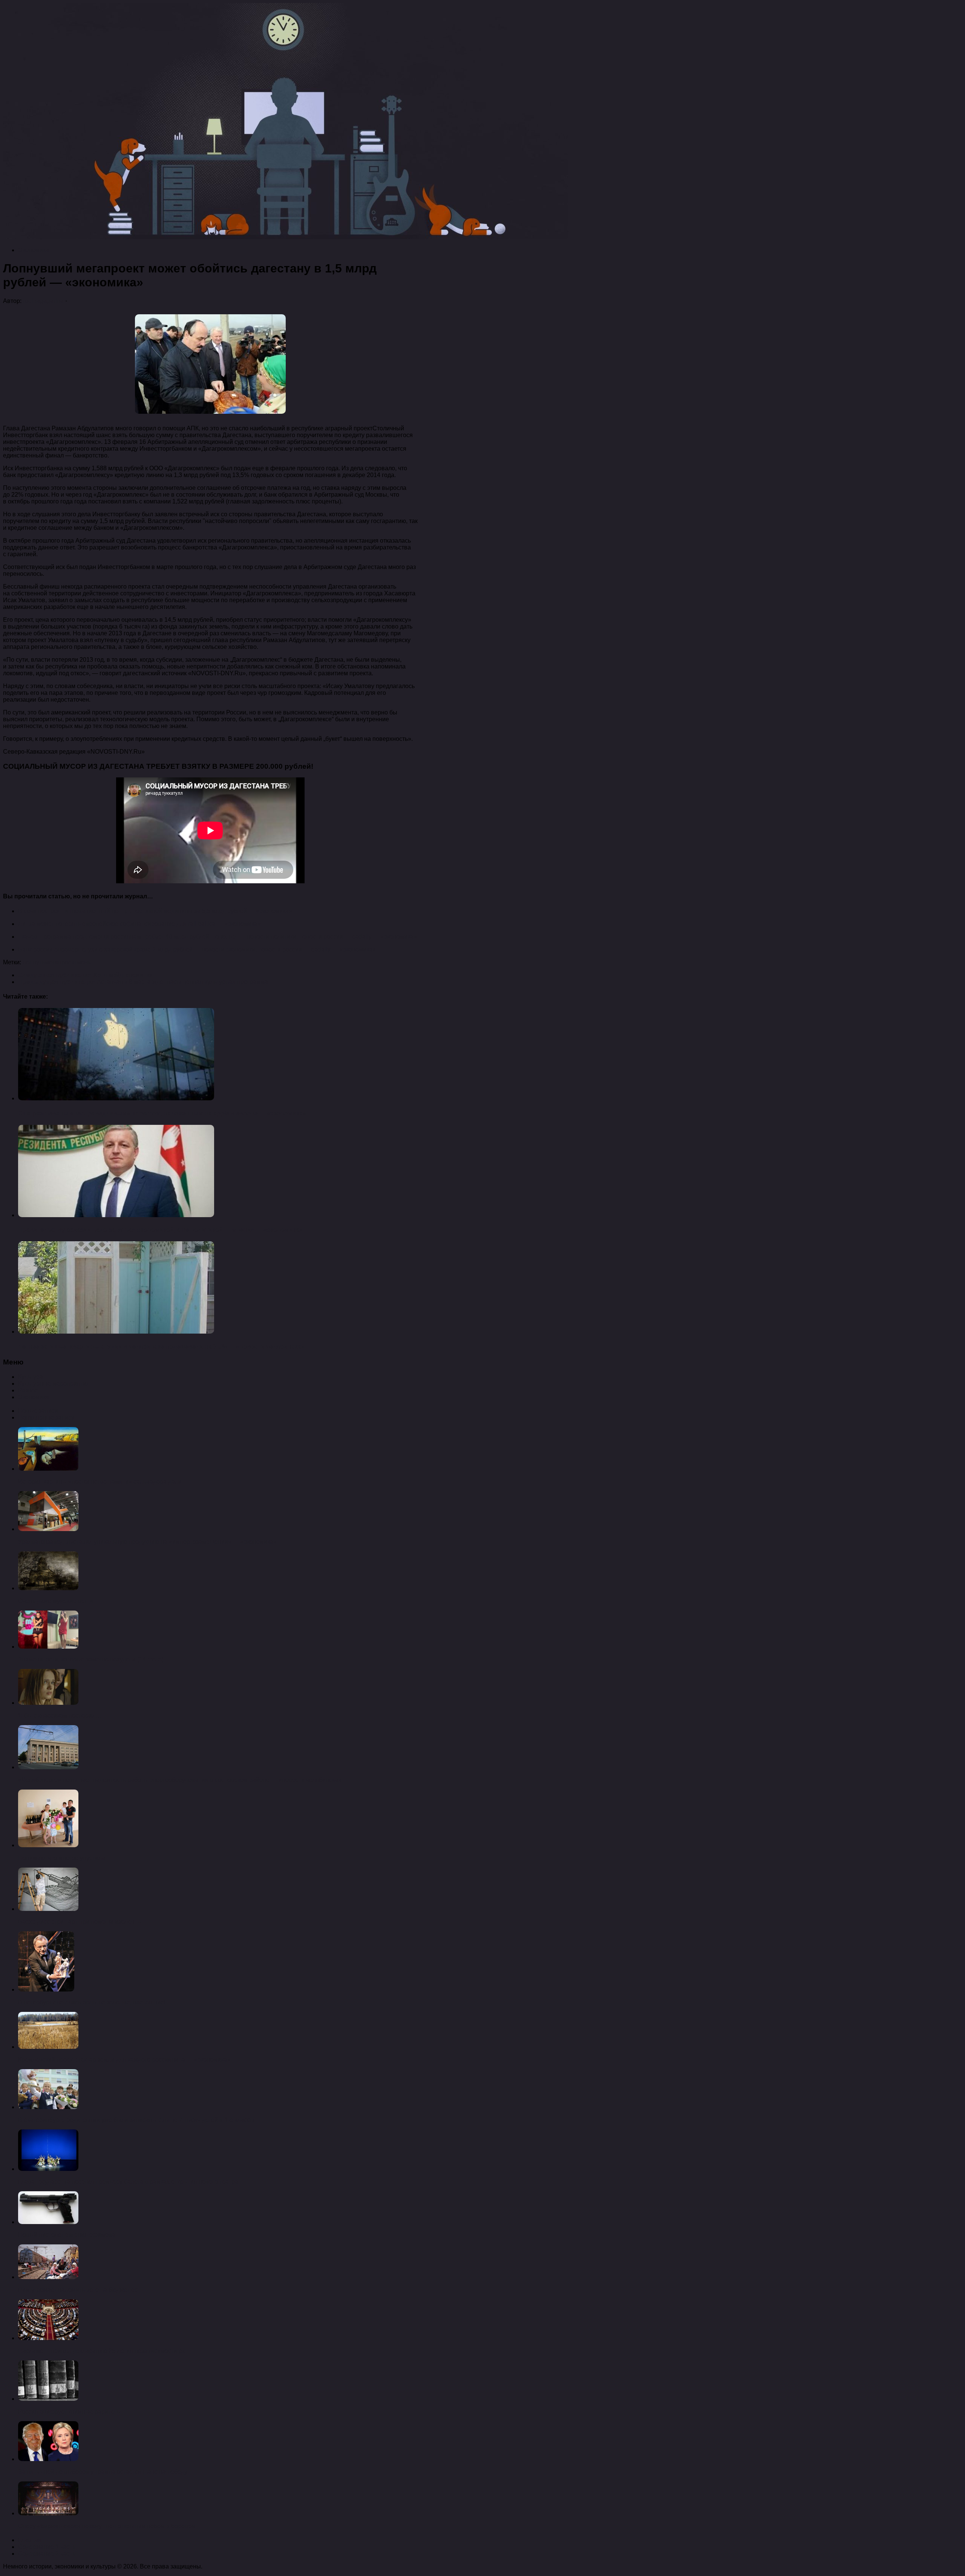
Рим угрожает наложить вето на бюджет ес (78, 2290)
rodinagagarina (43, 301)
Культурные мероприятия (54, 1384)
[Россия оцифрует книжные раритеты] (48, 2399)
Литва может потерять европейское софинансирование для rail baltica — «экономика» (139, 924)
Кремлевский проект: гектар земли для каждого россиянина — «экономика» (124, 2060)
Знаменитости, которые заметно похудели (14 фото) (91, 1659)
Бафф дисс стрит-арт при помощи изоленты (80, 1922)
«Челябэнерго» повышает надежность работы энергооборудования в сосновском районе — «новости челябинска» (180, 1780)
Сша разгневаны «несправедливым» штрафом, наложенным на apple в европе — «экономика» (162, 1113)
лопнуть (34, 962)
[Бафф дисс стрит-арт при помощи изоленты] (48, 1909)
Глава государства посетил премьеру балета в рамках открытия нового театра (128, 2182)
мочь (84, 962)
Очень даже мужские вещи (56, 1601)
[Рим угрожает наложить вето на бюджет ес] (48, 2277)
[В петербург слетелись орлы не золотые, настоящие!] (46, 1989)
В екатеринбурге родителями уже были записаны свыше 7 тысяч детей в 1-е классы (136, 2120)
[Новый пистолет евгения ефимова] (48, 2222)
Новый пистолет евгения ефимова (67, 2235)
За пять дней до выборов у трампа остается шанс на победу (103, 2472)
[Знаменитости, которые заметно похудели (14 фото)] (48, 1647)
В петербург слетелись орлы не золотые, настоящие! (92, 2002)
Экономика (34, 250)
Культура (31, 1377)
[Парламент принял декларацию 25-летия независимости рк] (48, 2338)
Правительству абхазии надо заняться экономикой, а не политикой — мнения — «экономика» (160, 1230)
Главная (30, 2540)
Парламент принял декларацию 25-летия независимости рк (101, 2351)
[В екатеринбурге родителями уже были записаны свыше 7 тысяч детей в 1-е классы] (48, 2107)
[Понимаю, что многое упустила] (48, 1845)
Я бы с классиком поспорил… (60, 1716)
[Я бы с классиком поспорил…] (48, 1703)
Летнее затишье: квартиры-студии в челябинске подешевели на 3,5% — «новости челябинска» (161, 1347)
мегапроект (61, 962)
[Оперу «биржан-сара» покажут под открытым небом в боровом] (48, 2513)
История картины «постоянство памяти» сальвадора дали (100, 1482)
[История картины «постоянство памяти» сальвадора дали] (48, 1469)
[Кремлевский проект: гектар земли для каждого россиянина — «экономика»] (48, 2047)
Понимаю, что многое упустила (62, 1858)
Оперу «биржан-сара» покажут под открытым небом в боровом (107, 2526)
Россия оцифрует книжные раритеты (70, 2412)
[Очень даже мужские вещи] (48, 1588)
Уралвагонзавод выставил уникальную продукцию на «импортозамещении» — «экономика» (147, 1542)
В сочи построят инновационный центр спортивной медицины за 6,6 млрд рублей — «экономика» (155, 911)
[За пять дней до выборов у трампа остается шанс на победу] (48, 2459)
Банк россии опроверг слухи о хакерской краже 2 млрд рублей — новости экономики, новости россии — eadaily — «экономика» (197, 949)
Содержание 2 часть (47, 2554)
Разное (28, 1390)
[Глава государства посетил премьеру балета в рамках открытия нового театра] (48, 2169)
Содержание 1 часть (47, 2547)
